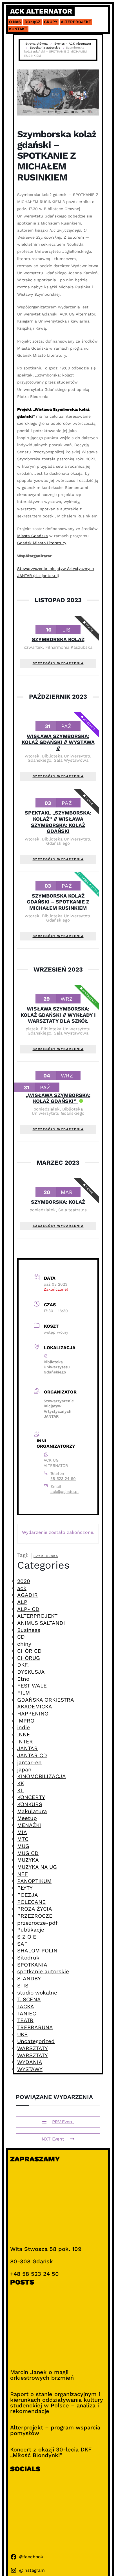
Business (29, 1630)
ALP (22, 1602)
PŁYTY (25, 1888)
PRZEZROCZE (35, 1916)
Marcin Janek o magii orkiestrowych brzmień (42, 2375)
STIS (23, 1986)
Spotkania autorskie (45, 48)
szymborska (46, 1556)
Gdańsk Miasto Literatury (42, 543)
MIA (22, 1832)
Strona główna (36, 44)
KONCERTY (31, 1797)
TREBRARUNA (35, 2027)
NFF (23, 1874)
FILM (24, 1693)
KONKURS (30, 1804)
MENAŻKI (29, 1825)
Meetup (27, 1818)
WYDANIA (30, 2062)
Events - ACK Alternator (73, 44)
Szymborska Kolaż (58, 639)
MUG (23, 1846)
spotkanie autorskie (43, 1971)
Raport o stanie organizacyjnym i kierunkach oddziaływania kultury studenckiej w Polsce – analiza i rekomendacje (57, 2403)
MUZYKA (28, 1860)
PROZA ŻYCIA (35, 1909)
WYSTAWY (30, 2069)
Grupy (51, 22)
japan (24, 1770)
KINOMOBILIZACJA (42, 1776)
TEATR (25, 2020)
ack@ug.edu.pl (64, 1491)
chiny (24, 1644)
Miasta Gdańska (33, 536)
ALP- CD (28, 1609)
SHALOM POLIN (37, 1951)
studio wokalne (37, 1993)
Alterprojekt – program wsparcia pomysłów (55, 2430)
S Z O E (27, 1937)
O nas (15, 22)
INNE (24, 1735)
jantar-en (29, 1762)
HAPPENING (33, 1714)
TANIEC (27, 2014)
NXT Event (53, 2139)
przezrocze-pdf (37, 1923)
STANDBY (29, 1979)
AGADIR (27, 1595)
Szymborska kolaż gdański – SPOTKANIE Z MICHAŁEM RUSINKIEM (58, 902)
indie (24, 1727)
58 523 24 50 (63, 1478)
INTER (25, 1742)
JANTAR (27, 1748)
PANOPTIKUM (34, 1881)
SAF (22, 1944)
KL (20, 1790)
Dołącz (33, 22)
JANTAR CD (32, 1755)
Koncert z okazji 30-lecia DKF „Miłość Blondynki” (51, 2452)
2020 (24, 1581)
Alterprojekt (76, 22)
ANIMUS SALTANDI (41, 1623)
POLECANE (31, 1902)
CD (21, 1637)
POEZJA (28, 1895)
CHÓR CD (29, 1651)
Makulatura (32, 1811)
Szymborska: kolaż (58, 1202)
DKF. (23, 1665)
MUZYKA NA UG (37, 1867)
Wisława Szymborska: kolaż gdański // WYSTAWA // (58, 742)
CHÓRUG (29, 1658)
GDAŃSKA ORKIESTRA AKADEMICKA (46, 1703)
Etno (23, 1679)
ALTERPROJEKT (37, 1616)
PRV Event (63, 2122)
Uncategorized (36, 2041)
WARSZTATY (33, 2048)
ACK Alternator (41, 11)
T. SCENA (29, 1999)
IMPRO (26, 1721)
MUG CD (28, 1853)
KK (21, 1783)
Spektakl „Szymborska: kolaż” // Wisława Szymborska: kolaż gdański (58, 822)
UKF (22, 2034)
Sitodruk (28, 1958)
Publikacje (31, 1930)
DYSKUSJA (31, 1672)
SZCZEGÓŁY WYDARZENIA (58, 663)
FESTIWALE (32, 1686)
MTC (23, 1839)
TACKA (26, 2006)
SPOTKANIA (32, 1965)
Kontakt (18, 29)
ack (22, 1588)
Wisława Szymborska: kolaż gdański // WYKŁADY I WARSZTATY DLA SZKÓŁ (58, 1015)
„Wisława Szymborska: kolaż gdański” (58, 1098)
